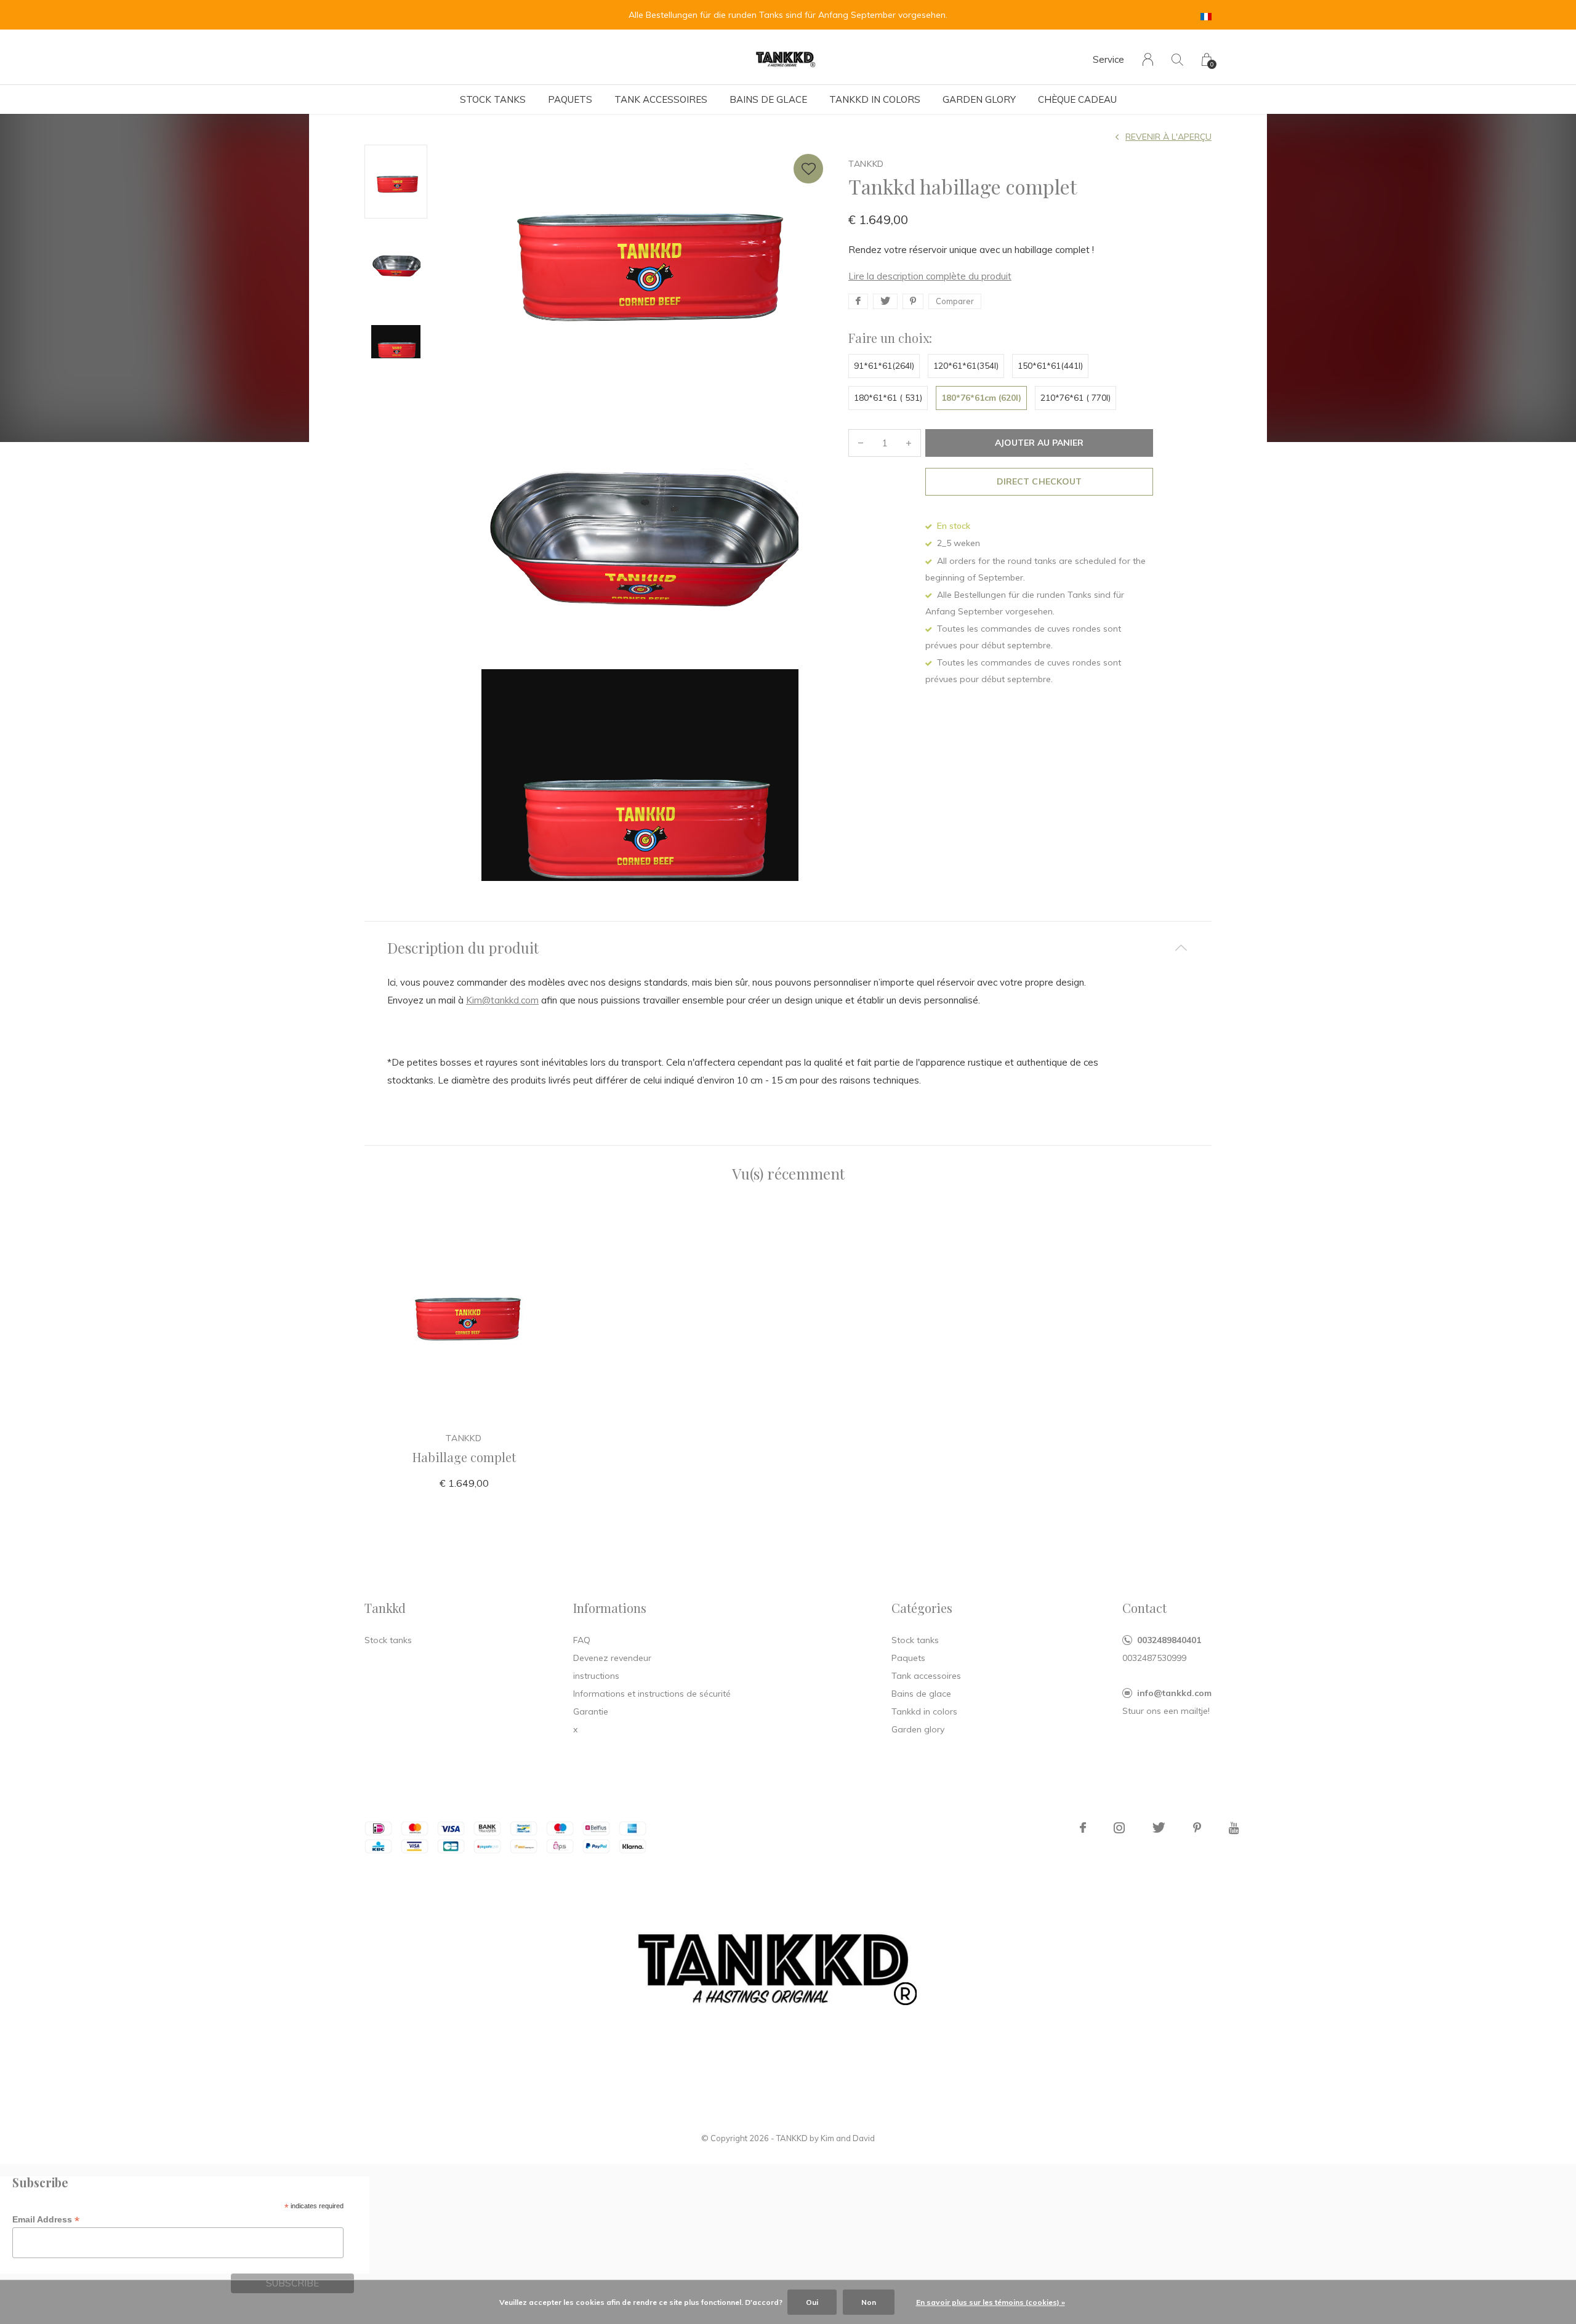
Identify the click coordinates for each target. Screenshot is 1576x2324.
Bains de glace (768, 99)
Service (1108, 59)
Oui (812, 2302)
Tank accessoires (661, 99)
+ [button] (909, 443)
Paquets (570, 99)
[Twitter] (1159, 1828)
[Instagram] (1119, 1828)
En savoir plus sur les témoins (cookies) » (991, 2302)
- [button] (861, 443)
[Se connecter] (1148, 59)
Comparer (955, 301)
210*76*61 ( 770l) (1075, 398)
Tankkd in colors (875, 99)
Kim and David (848, 2138)
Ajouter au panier (1039, 443)
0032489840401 (1169, 1640)
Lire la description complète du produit (930, 276)
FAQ (582, 1640)
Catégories (922, 1608)
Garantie (591, 1711)
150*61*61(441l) (1050, 366)
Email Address (46, 2220)
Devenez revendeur (612, 1658)
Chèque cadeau (1077, 99)
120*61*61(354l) (966, 366)
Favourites (808, 169)
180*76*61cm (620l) (981, 398)
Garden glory (979, 99)
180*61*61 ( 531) (888, 398)
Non (869, 2302)
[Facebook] (1083, 1828)
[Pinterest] (1197, 1828)
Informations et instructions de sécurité (652, 1694)
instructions (596, 1676)
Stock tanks (493, 99)
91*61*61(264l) (884, 366)
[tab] (788, 948)
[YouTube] (1234, 1828)
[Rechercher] (1177, 59)
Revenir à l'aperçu (1168, 137)
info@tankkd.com (1174, 1693)
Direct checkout (1039, 481)
